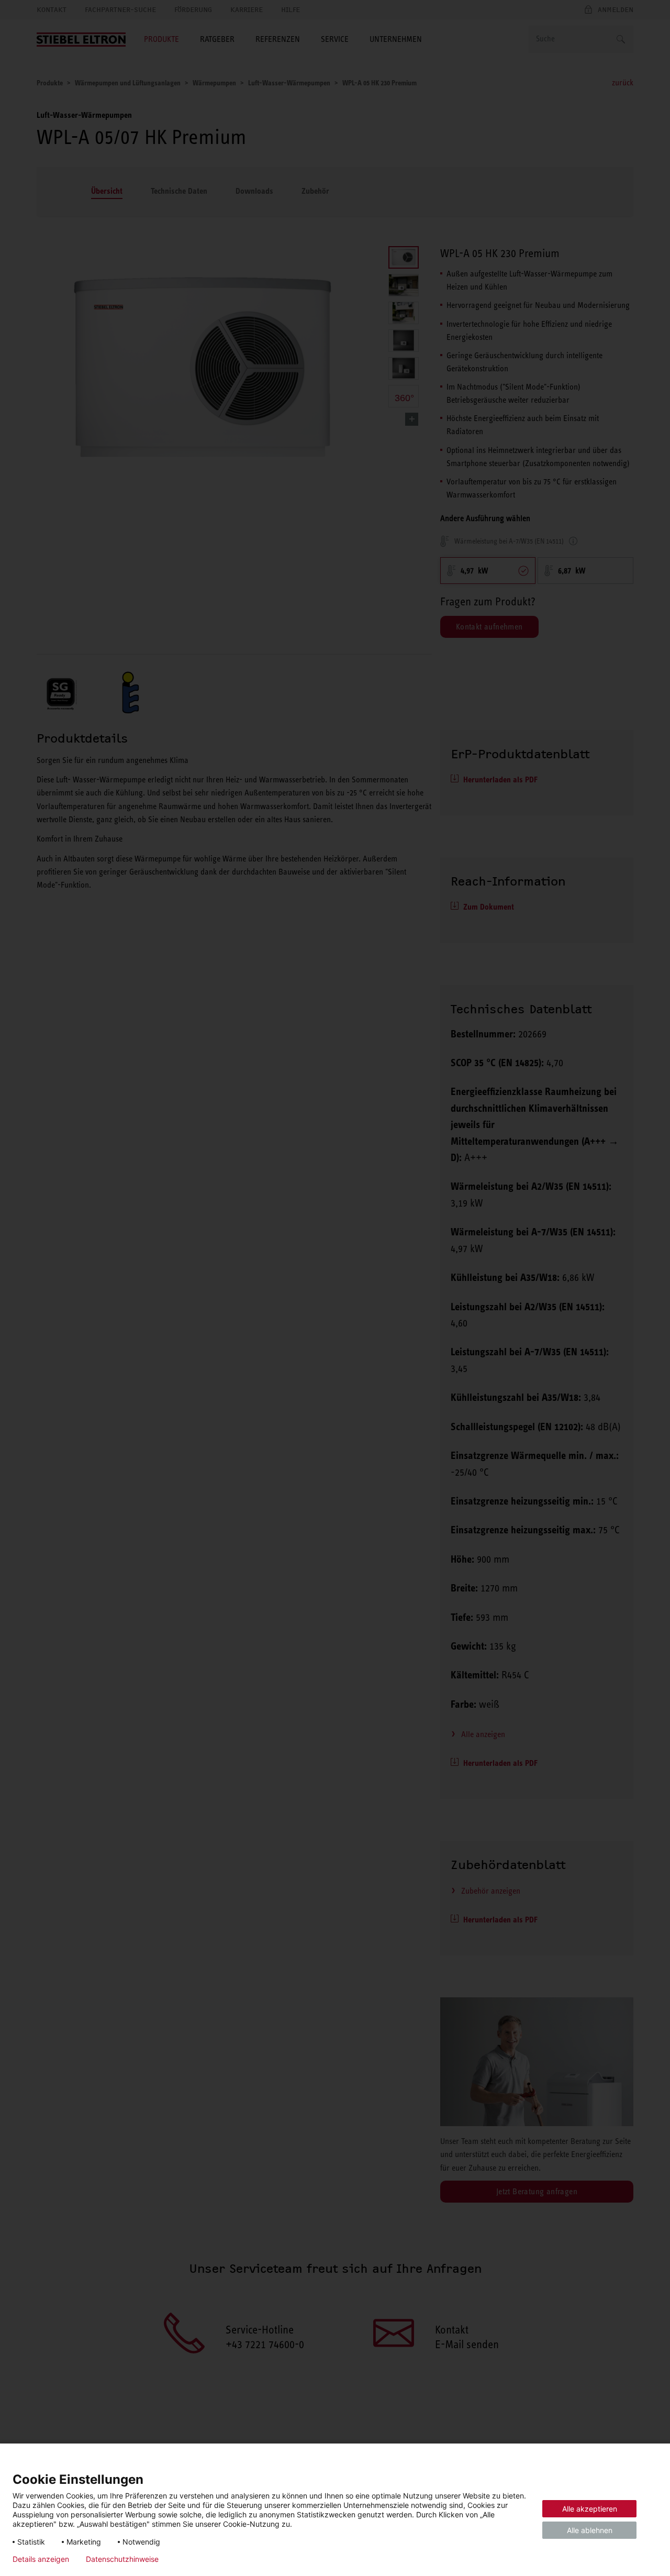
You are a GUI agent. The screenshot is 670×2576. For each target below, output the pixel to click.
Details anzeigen (41, 2559)
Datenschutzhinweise (122, 2559)
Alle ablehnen (590, 2530)
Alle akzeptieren (590, 2509)
